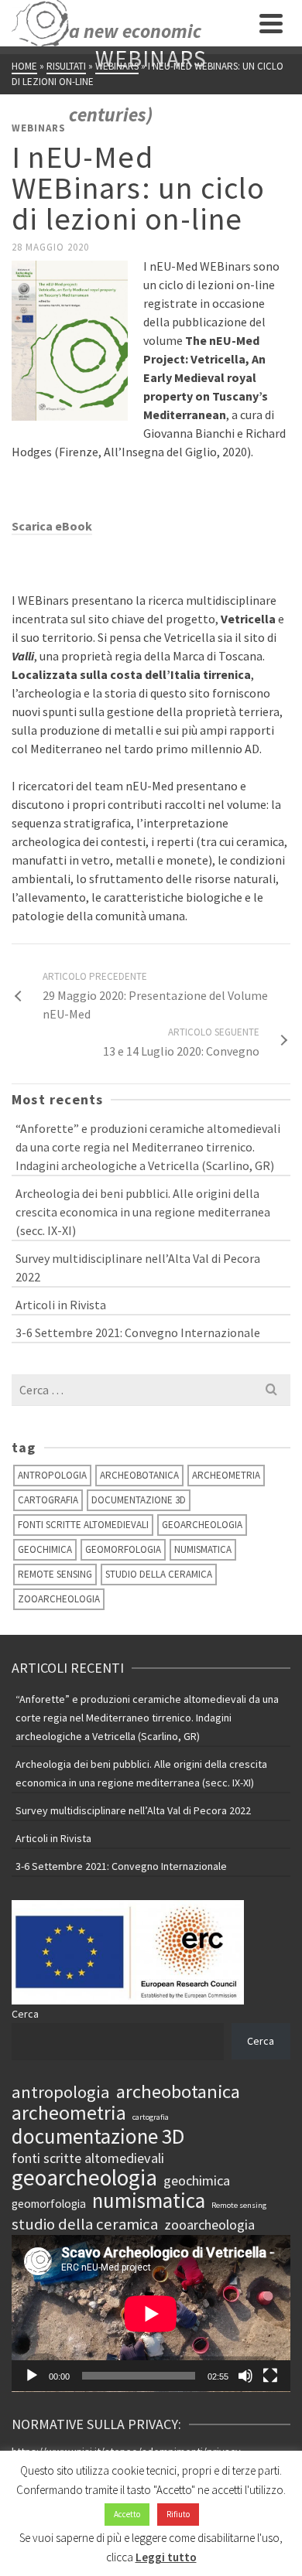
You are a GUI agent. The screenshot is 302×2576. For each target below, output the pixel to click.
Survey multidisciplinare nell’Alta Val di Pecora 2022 (138, 1268)
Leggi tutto (166, 2557)
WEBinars (39, 128)
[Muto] (245, 2376)
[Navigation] (271, 23)
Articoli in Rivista (61, 1305)
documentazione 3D (139, 1500)
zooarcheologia (59, 1599)
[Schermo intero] (270, 2376)
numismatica (203, 1549)
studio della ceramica (159, 1574)
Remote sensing (55, 1574)
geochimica (45, 1549)
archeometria (226, 1475)
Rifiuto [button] (178, 2514)
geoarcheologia (202, 1525)
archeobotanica (139, 1475)
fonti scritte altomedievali (83, 1525)
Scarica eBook (52, 526)
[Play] (32, 2376)
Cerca (25, 2014)
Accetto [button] (127, 2514)
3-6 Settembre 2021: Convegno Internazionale (138, 1332)
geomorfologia (123, 1549)
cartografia (48, 1500)
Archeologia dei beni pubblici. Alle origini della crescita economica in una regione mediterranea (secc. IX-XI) (143, 1212)
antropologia (52, 1475)
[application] (151, 2313)
